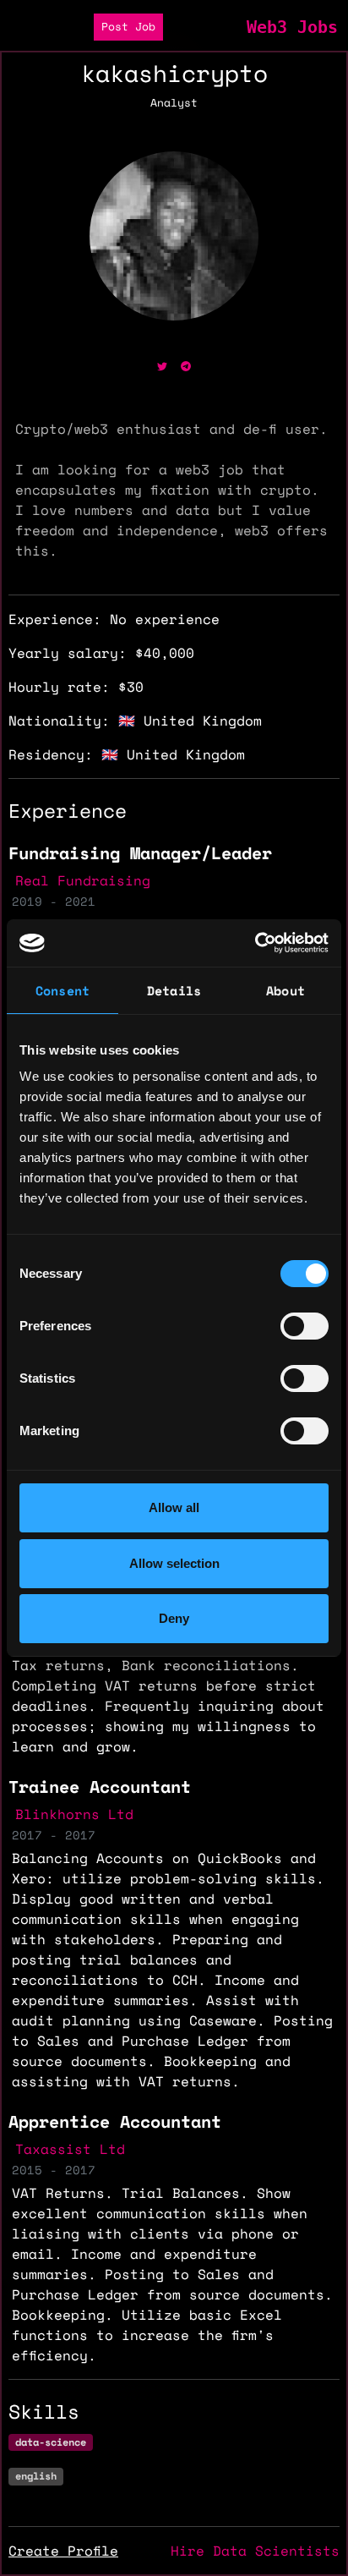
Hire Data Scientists (255, 2551)
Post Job (128, 27)
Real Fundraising (83, 880)
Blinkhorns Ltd (74, 1814)
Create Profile (63, 2551)
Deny (174, 1618)
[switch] (304, 1326)
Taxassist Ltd (70, 2149)
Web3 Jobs (292, 27)
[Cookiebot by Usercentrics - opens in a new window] (255, 943)
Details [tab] (174, 990)
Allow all (174, 1507)
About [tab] (285, 990)
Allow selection (174, 1563)
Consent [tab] (63, 990)
